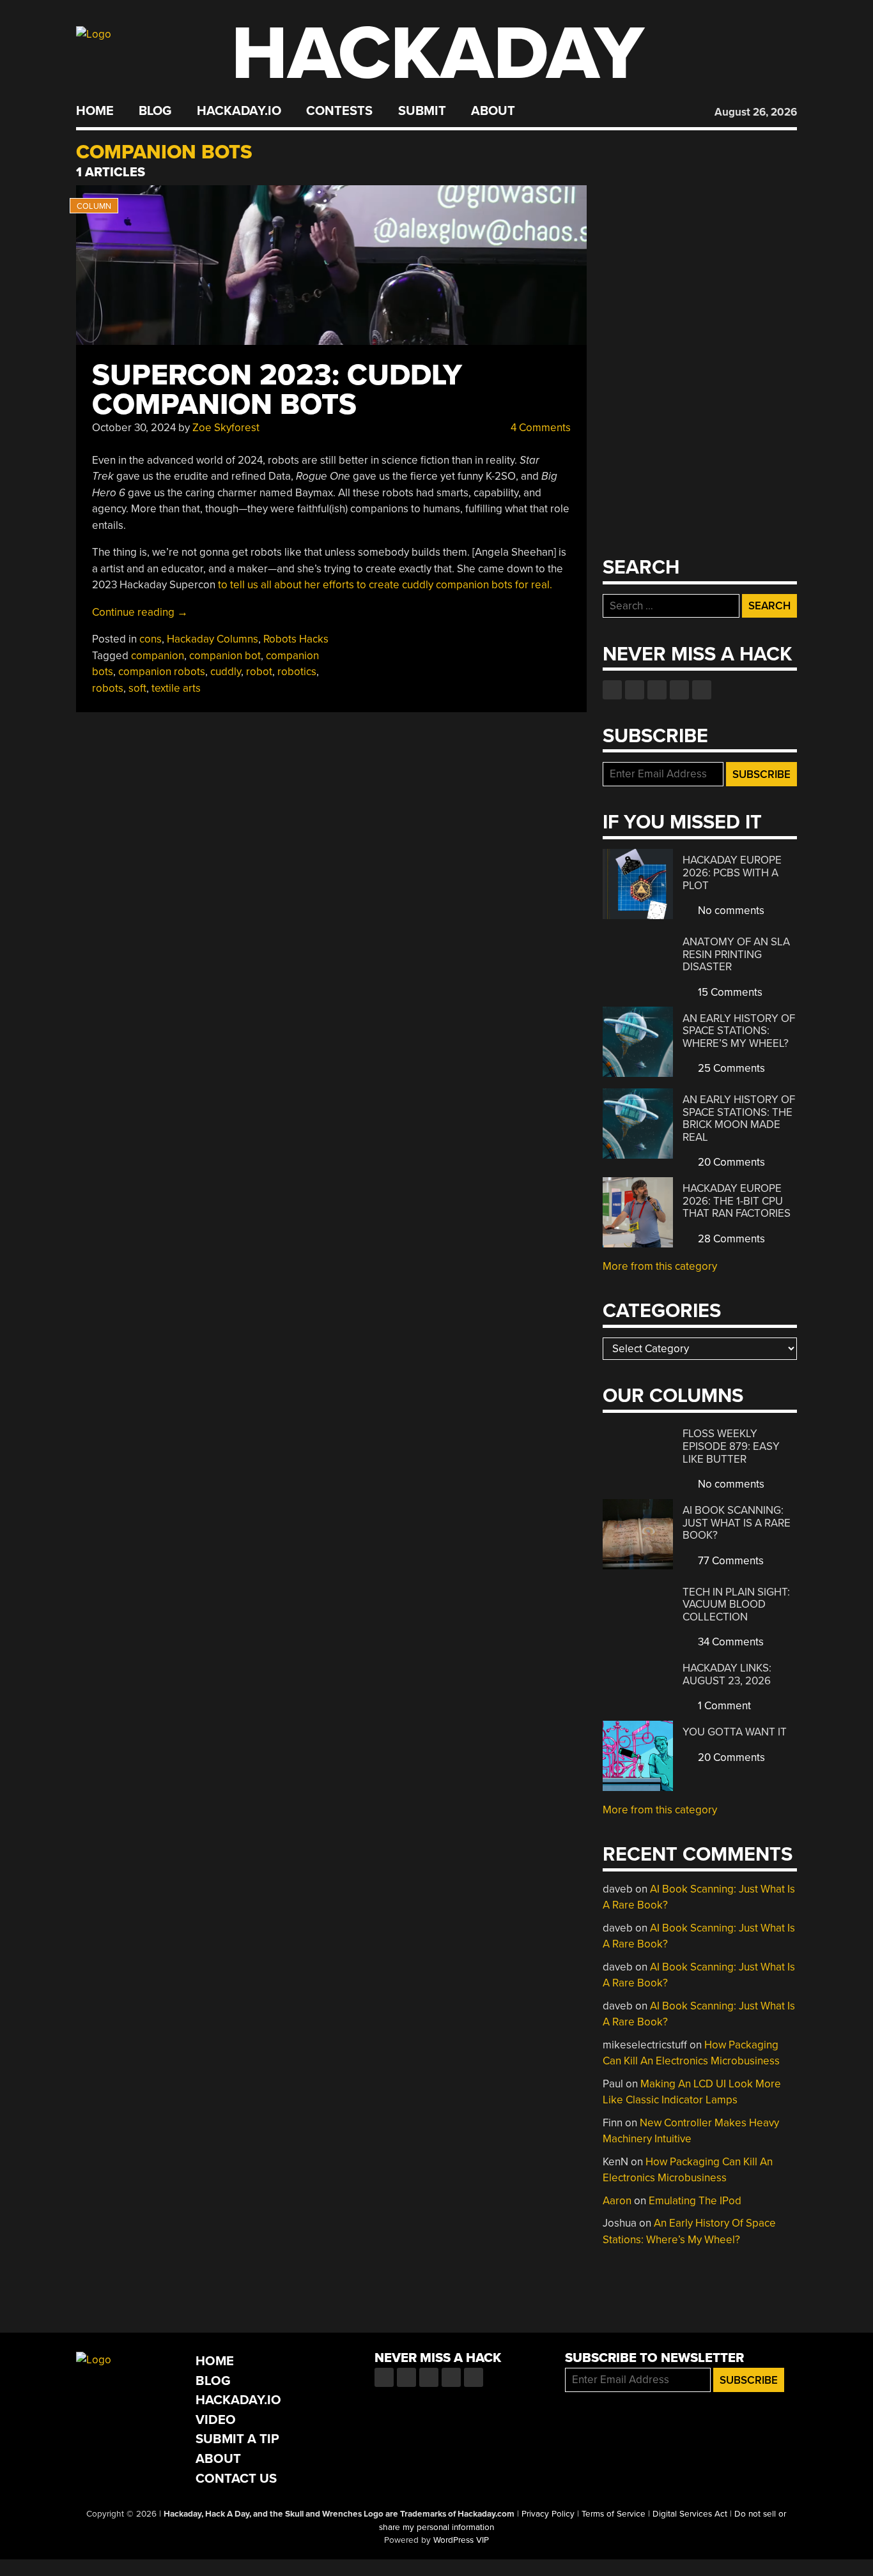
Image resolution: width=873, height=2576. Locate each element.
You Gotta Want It (735, 1732)
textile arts (176, 688)
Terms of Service (614, 2514)
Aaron (617, 2201)
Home (95, 111)
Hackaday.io (239, 111)
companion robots (162, 672)
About (493, 111)
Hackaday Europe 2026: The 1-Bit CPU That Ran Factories (737, 1201)
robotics (297, 672)
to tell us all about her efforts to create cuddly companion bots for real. (385, 585)
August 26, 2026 (756, 112)
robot (259, 672)
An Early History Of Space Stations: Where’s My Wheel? (739, 1031)
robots (108, 688)
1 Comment (723, 1706)
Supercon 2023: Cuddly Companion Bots (277, 390)
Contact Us (236, 2479)
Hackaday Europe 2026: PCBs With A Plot (732, 873)
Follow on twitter (635, 690)
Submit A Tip (237, 2439)
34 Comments (730, 1642)
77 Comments (730, 1561)
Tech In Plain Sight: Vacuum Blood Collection (736, 1604)
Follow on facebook (612, 690)
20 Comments (730, 1162)
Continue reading (140, 612)
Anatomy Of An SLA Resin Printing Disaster (736, 954)
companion (158, 656)
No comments (730, 911)
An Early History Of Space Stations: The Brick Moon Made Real (739, 1118)
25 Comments (730, 1068)
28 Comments (730, 1239)
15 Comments (729, 992)
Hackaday (438, 54)
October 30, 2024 (134, 428)
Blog (155, 111)
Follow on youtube (657, 690)
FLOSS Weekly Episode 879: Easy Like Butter (731, 1446)
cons (151, 639)
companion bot (225, 656)
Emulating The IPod (695, 2201)
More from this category (660, 1266)
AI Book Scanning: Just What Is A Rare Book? (737, 1523)
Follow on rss (679, 690)
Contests (339, 111)
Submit (422, 111)
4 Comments (539, 428)
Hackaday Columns (212, 639)
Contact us (702, 690)
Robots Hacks (296, 639)
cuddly (226, 672)
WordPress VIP (461, 2540)
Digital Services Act (690, 2514)
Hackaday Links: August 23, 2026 (727, 1674)
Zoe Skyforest (226, 428)
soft (137, 688)
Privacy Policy (548, 2514)
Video (216, 2420)
